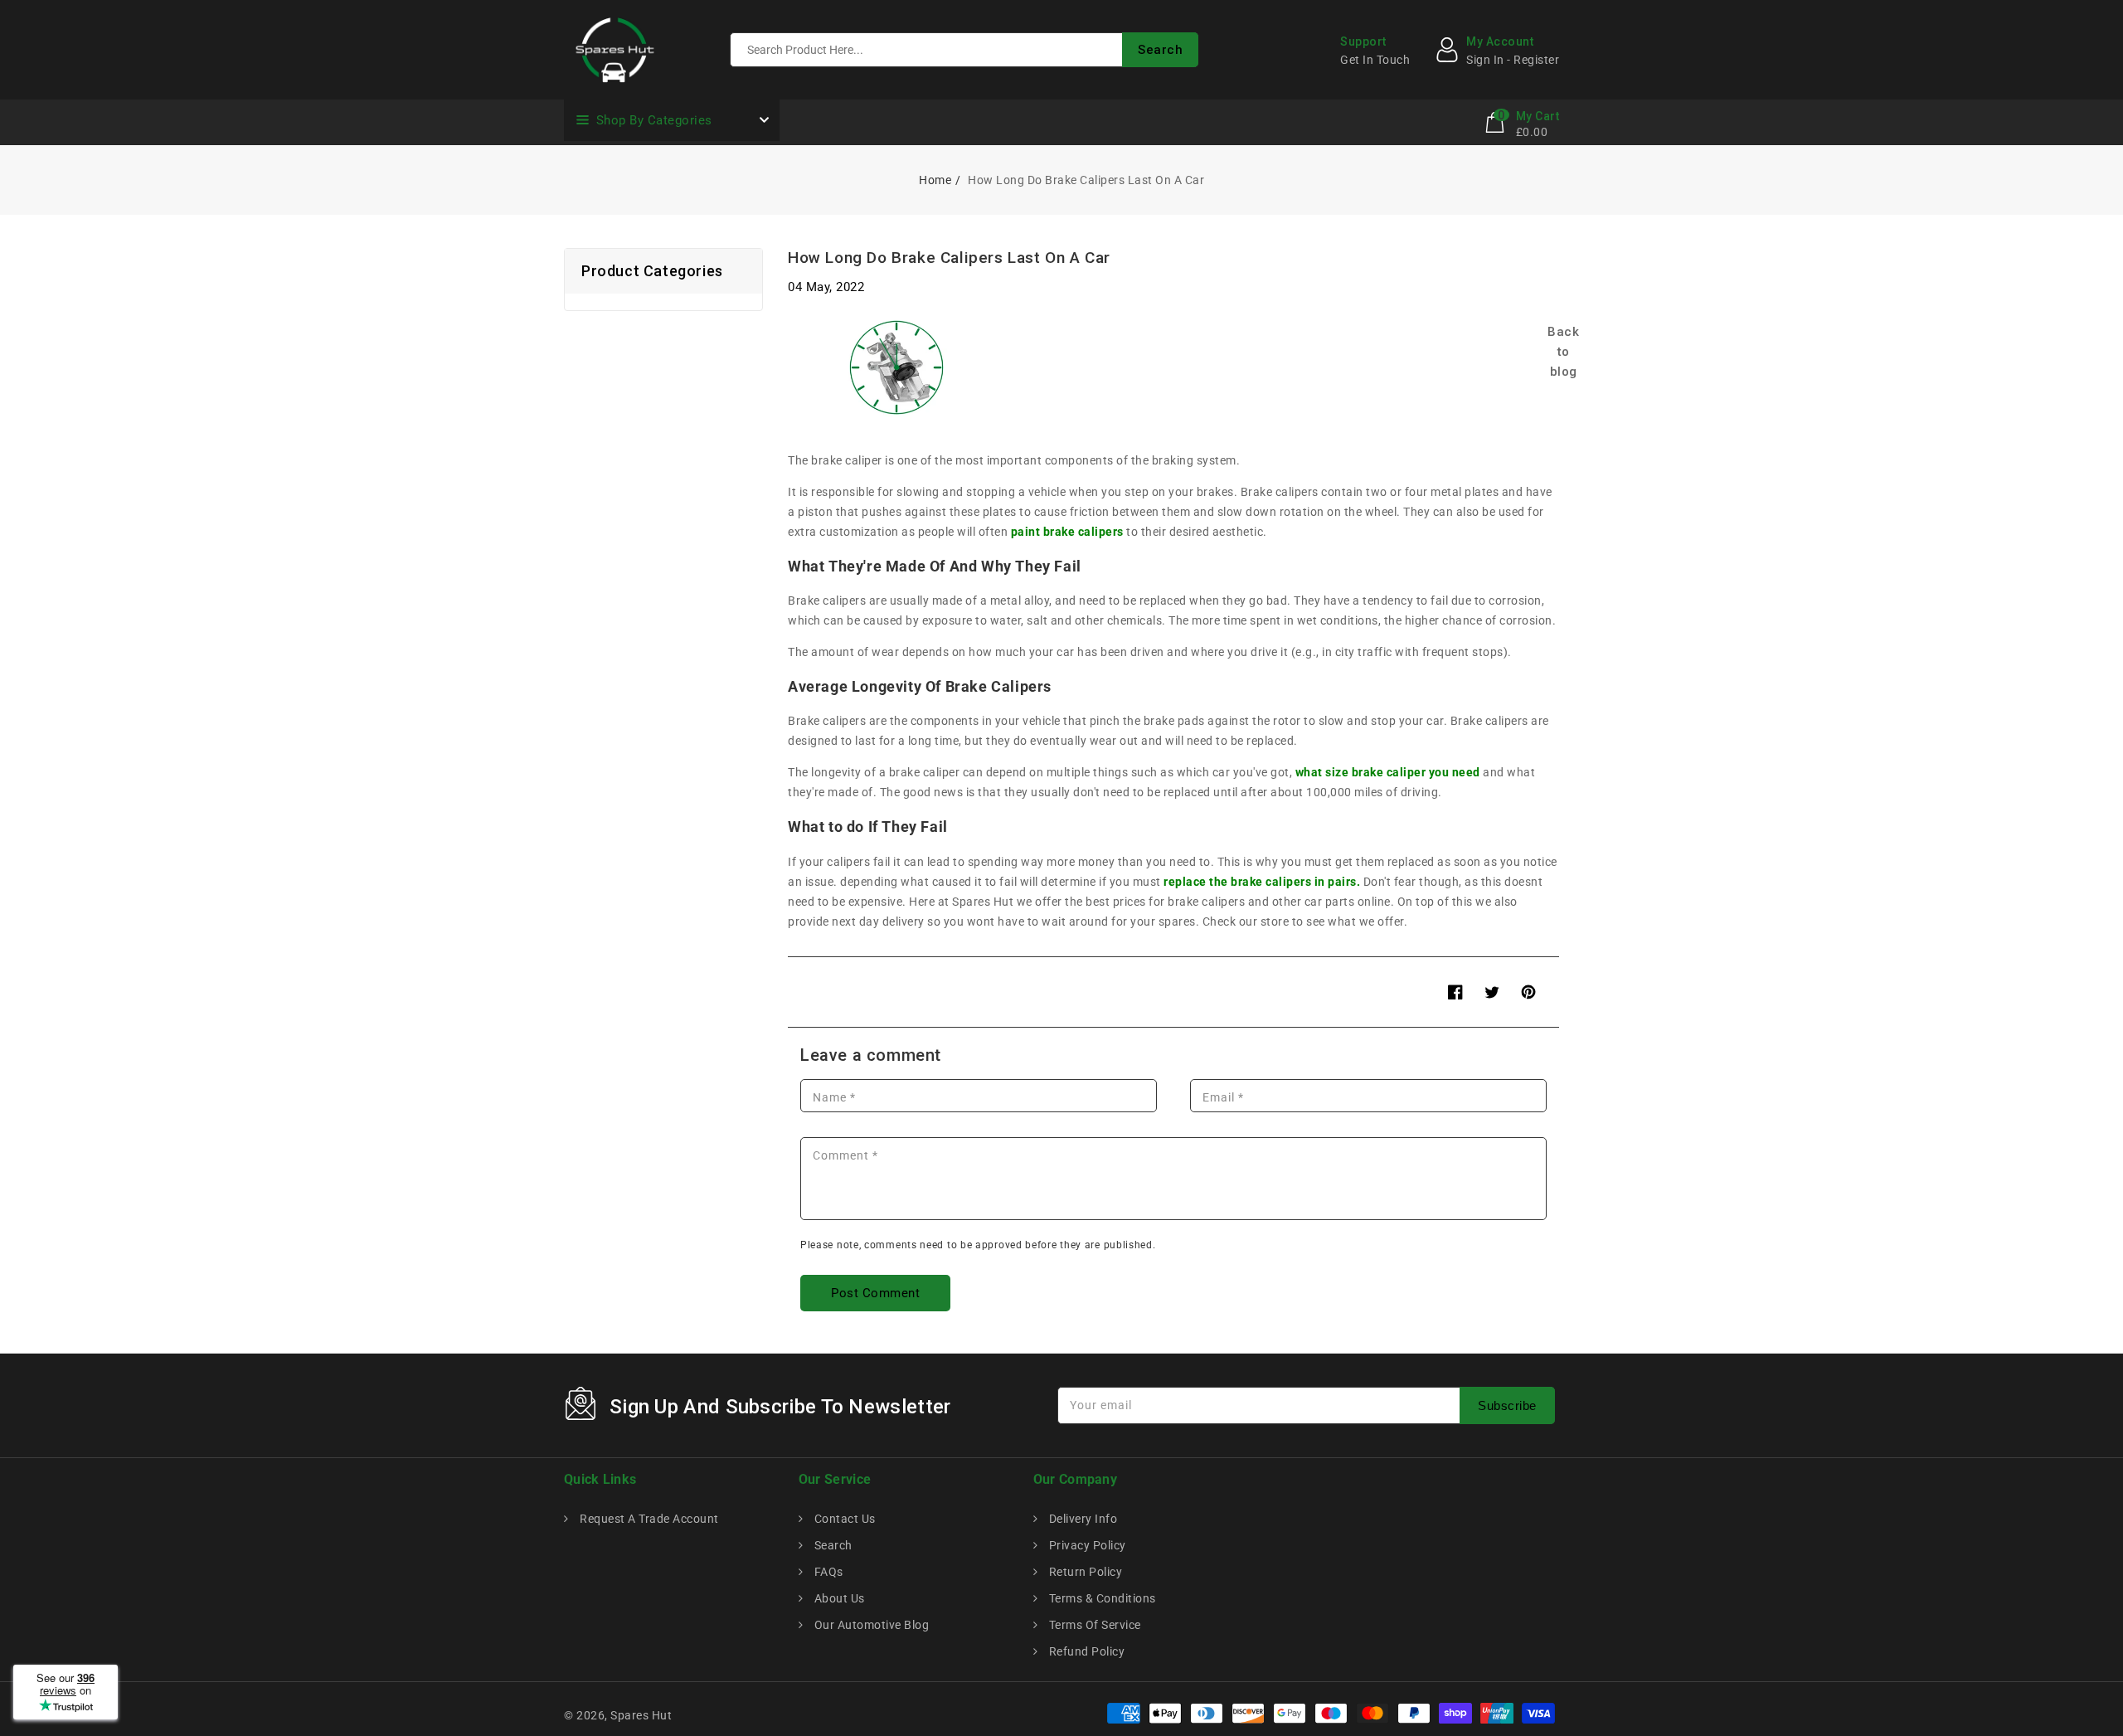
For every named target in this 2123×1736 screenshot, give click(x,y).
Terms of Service (1093, 1625)
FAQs (827, 1572)
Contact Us (843, 1519)
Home (935, 180)
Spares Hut (641, 1715)
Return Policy (1084, 1572)
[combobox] (964, 50)
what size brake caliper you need (1388, 772)
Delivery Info (1081, 1519)
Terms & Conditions (1101, 1598)
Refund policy (1085, 1651)
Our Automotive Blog (870, 1625)
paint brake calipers (1067, 532)
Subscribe (1507, 1405)
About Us (838, 1598)
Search (832, 1545)
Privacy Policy (1086, 1545)
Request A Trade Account (648, 1519)
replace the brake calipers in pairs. (1262, 882)
